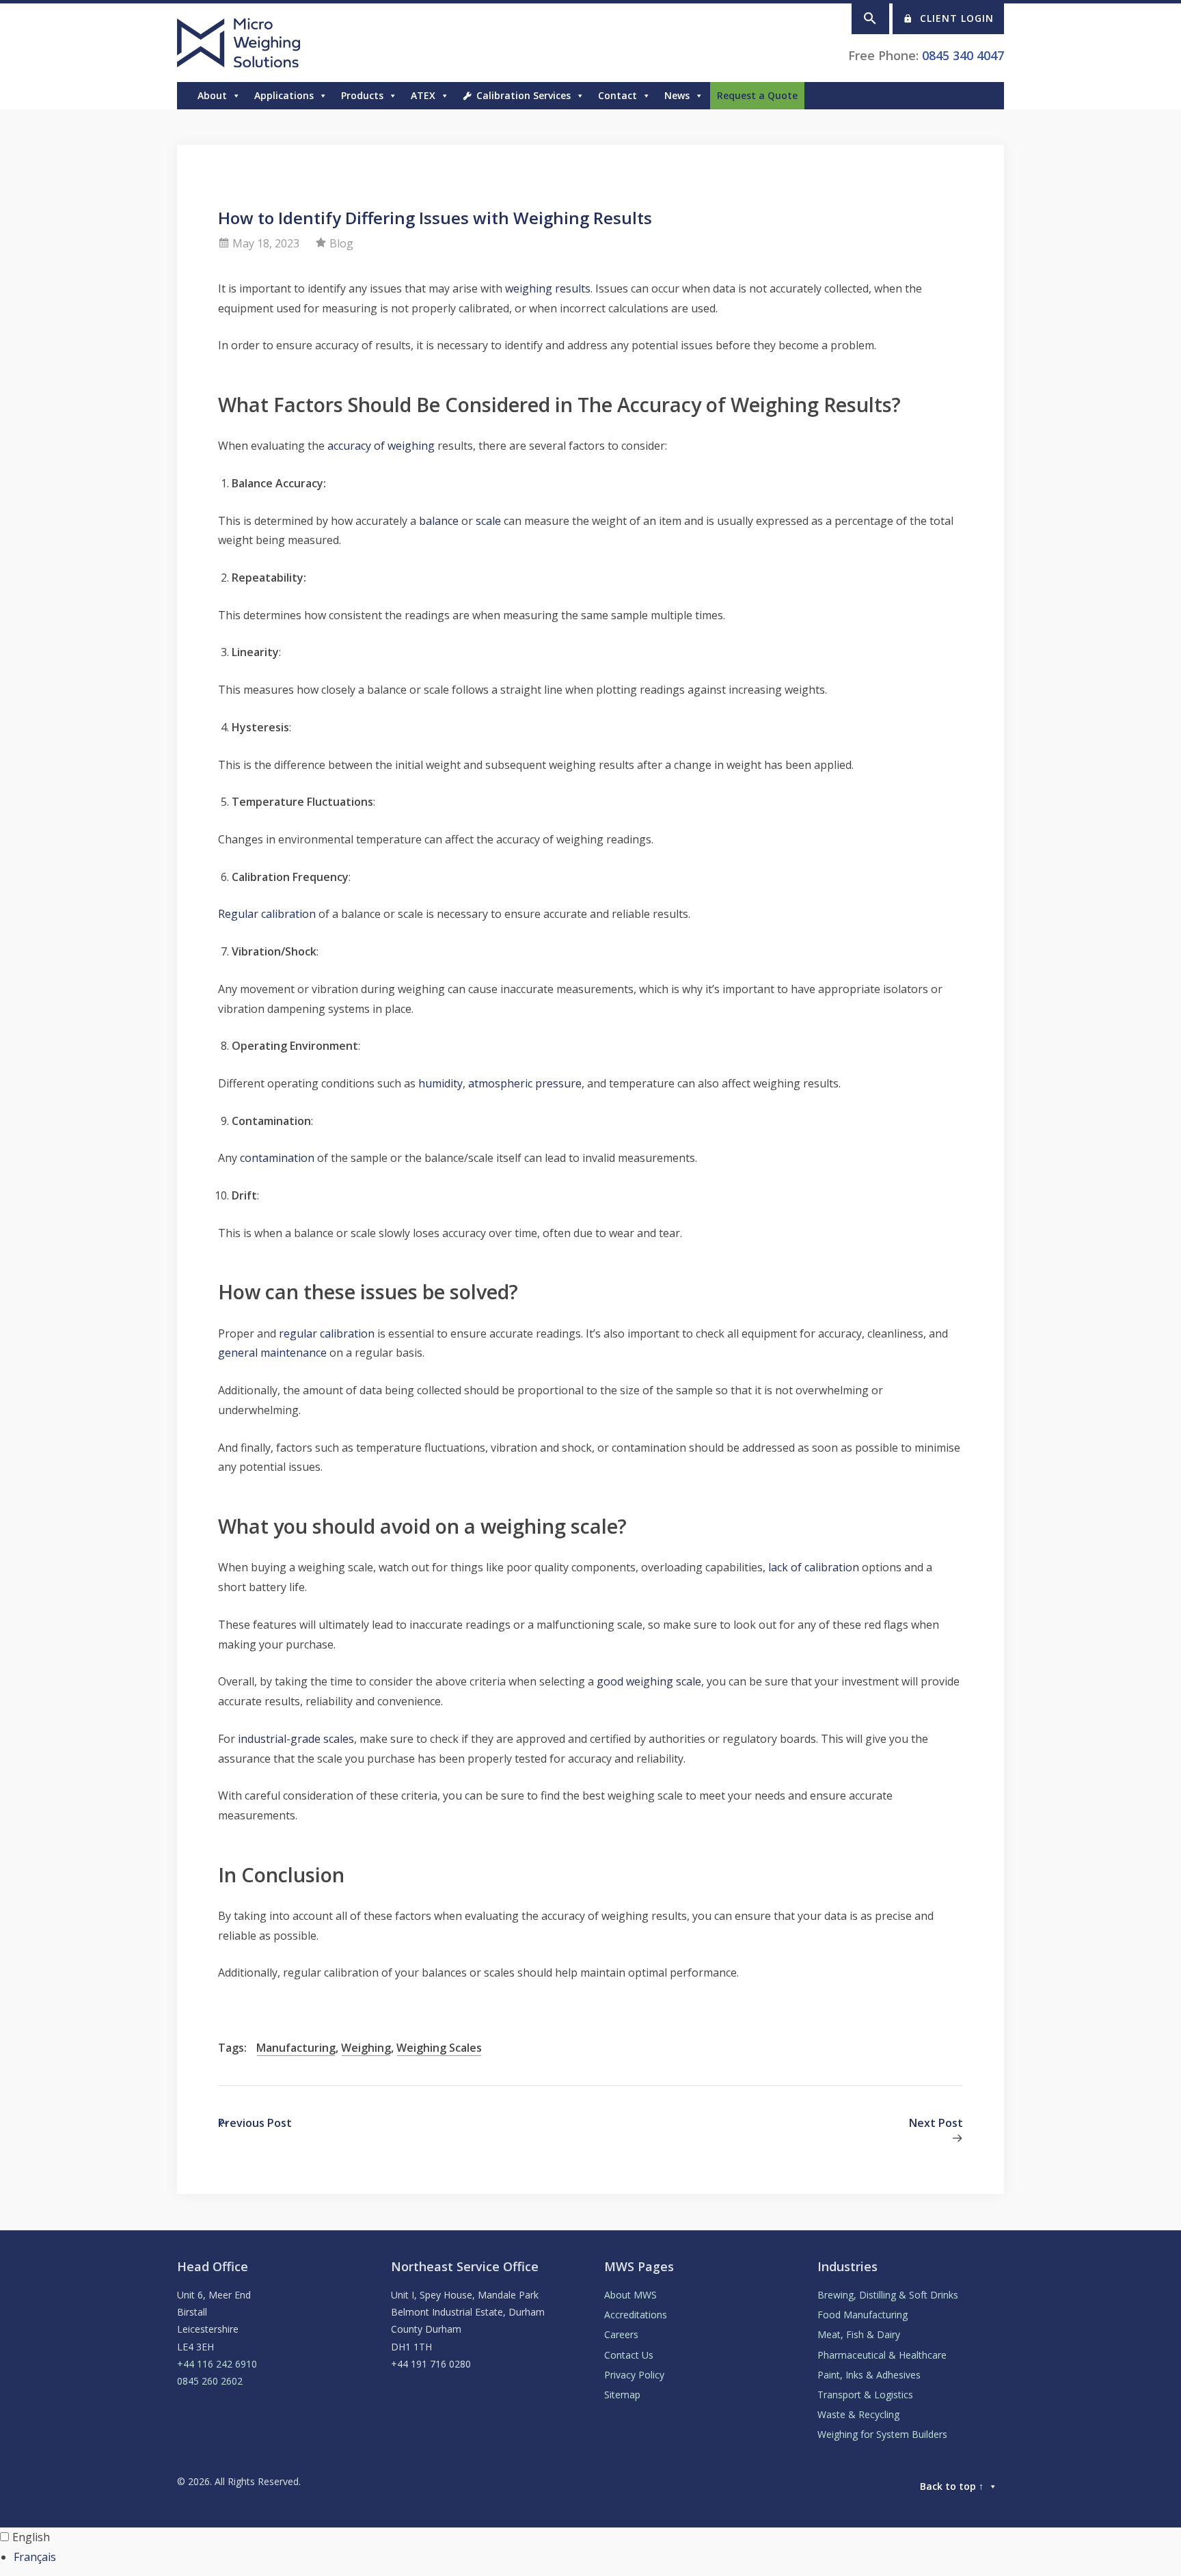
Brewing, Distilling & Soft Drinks (888, 2295)
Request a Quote (757, 95)
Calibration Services (524, 95)
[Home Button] (184, 96)
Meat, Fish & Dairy (859, 2334)
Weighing (366, 2048)
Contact (617, 95)
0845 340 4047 (963, 55)
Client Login (957, 18)
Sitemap (622, 2395)
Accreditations (636, 2315)
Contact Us (629, 2355)
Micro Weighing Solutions (241, 43)
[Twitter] (983, 96)
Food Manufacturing (863, 2315)
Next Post (936, 2123)
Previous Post (255, 2123)
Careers (621, 2334)
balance (439, 521)
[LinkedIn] (997, 96)
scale (488, 521)
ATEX (423, 95)
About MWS (630, 2295)
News (677, 95)
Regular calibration (267, 914)
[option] (597, 2557)
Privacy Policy (634, 2375)
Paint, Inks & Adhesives (869, 2375)
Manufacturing (296, 2048)
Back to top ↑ (952, 2486)
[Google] (970, 96)
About (212, 95)
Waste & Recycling (858, 2414)
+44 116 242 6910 (217, 2364)
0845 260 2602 (210, 2381)
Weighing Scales (439, 2048)
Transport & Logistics (865, 2395)
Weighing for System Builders (882, 2434)
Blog (341, 243)
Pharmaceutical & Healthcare (882, 2355)
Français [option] (35, 2557)
